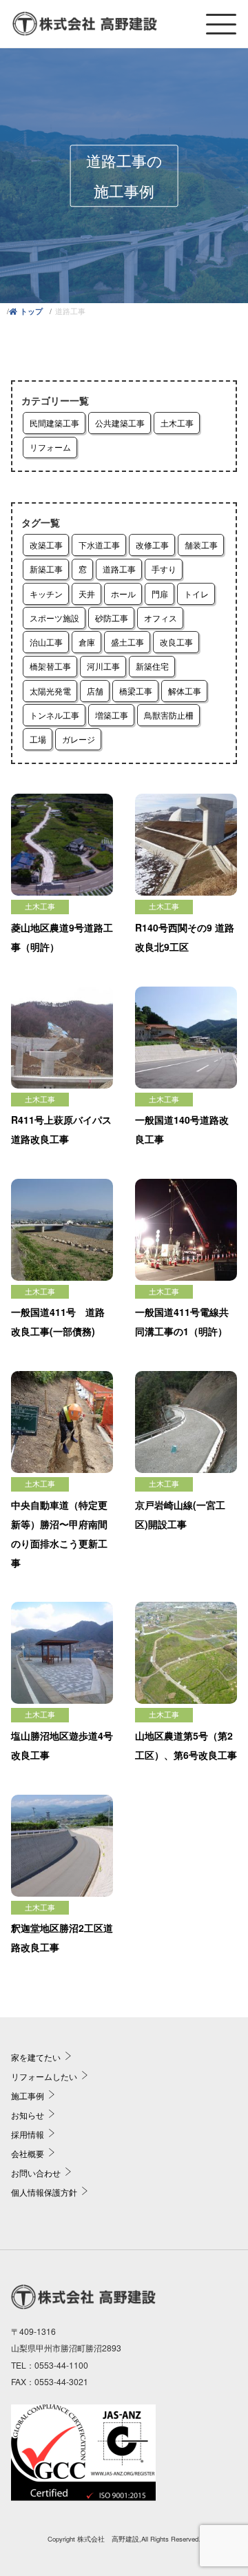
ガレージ (79, 739)
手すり (164, 569)
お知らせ (28, 2115)
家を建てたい (36, 2057)
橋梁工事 (136, 691)
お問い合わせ (36, 2173)
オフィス (161, 618)
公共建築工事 (120, 423)
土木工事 (177, 423)
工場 (38, 739)
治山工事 (46, 642)
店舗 (95, 691)
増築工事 (112, 715)
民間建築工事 (54, 423)
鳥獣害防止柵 (169, 715)
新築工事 (46, 569)
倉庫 (87, 642)
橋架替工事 (50, 666)
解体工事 (185, 691)
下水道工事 (99, 545)
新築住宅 (152, 666)
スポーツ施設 (54, 618)
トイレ (196, 594)
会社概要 (28, 2153)
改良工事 (176, 642)
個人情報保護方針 (44, 2192)
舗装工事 (201, 545)
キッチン (46, 594)
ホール (123, 594)
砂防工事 (112, 618)
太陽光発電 (50, 691)
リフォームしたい (44, 2076)
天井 (87, 594)
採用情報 (28, 2134)
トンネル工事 (54, 715)
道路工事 (119, 569)
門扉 (160, 594)
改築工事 (46, 545)
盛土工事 (127, 642)
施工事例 (28, 2095)
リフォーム (50, 447)
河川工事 (103, 666)
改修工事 (152, 545)
